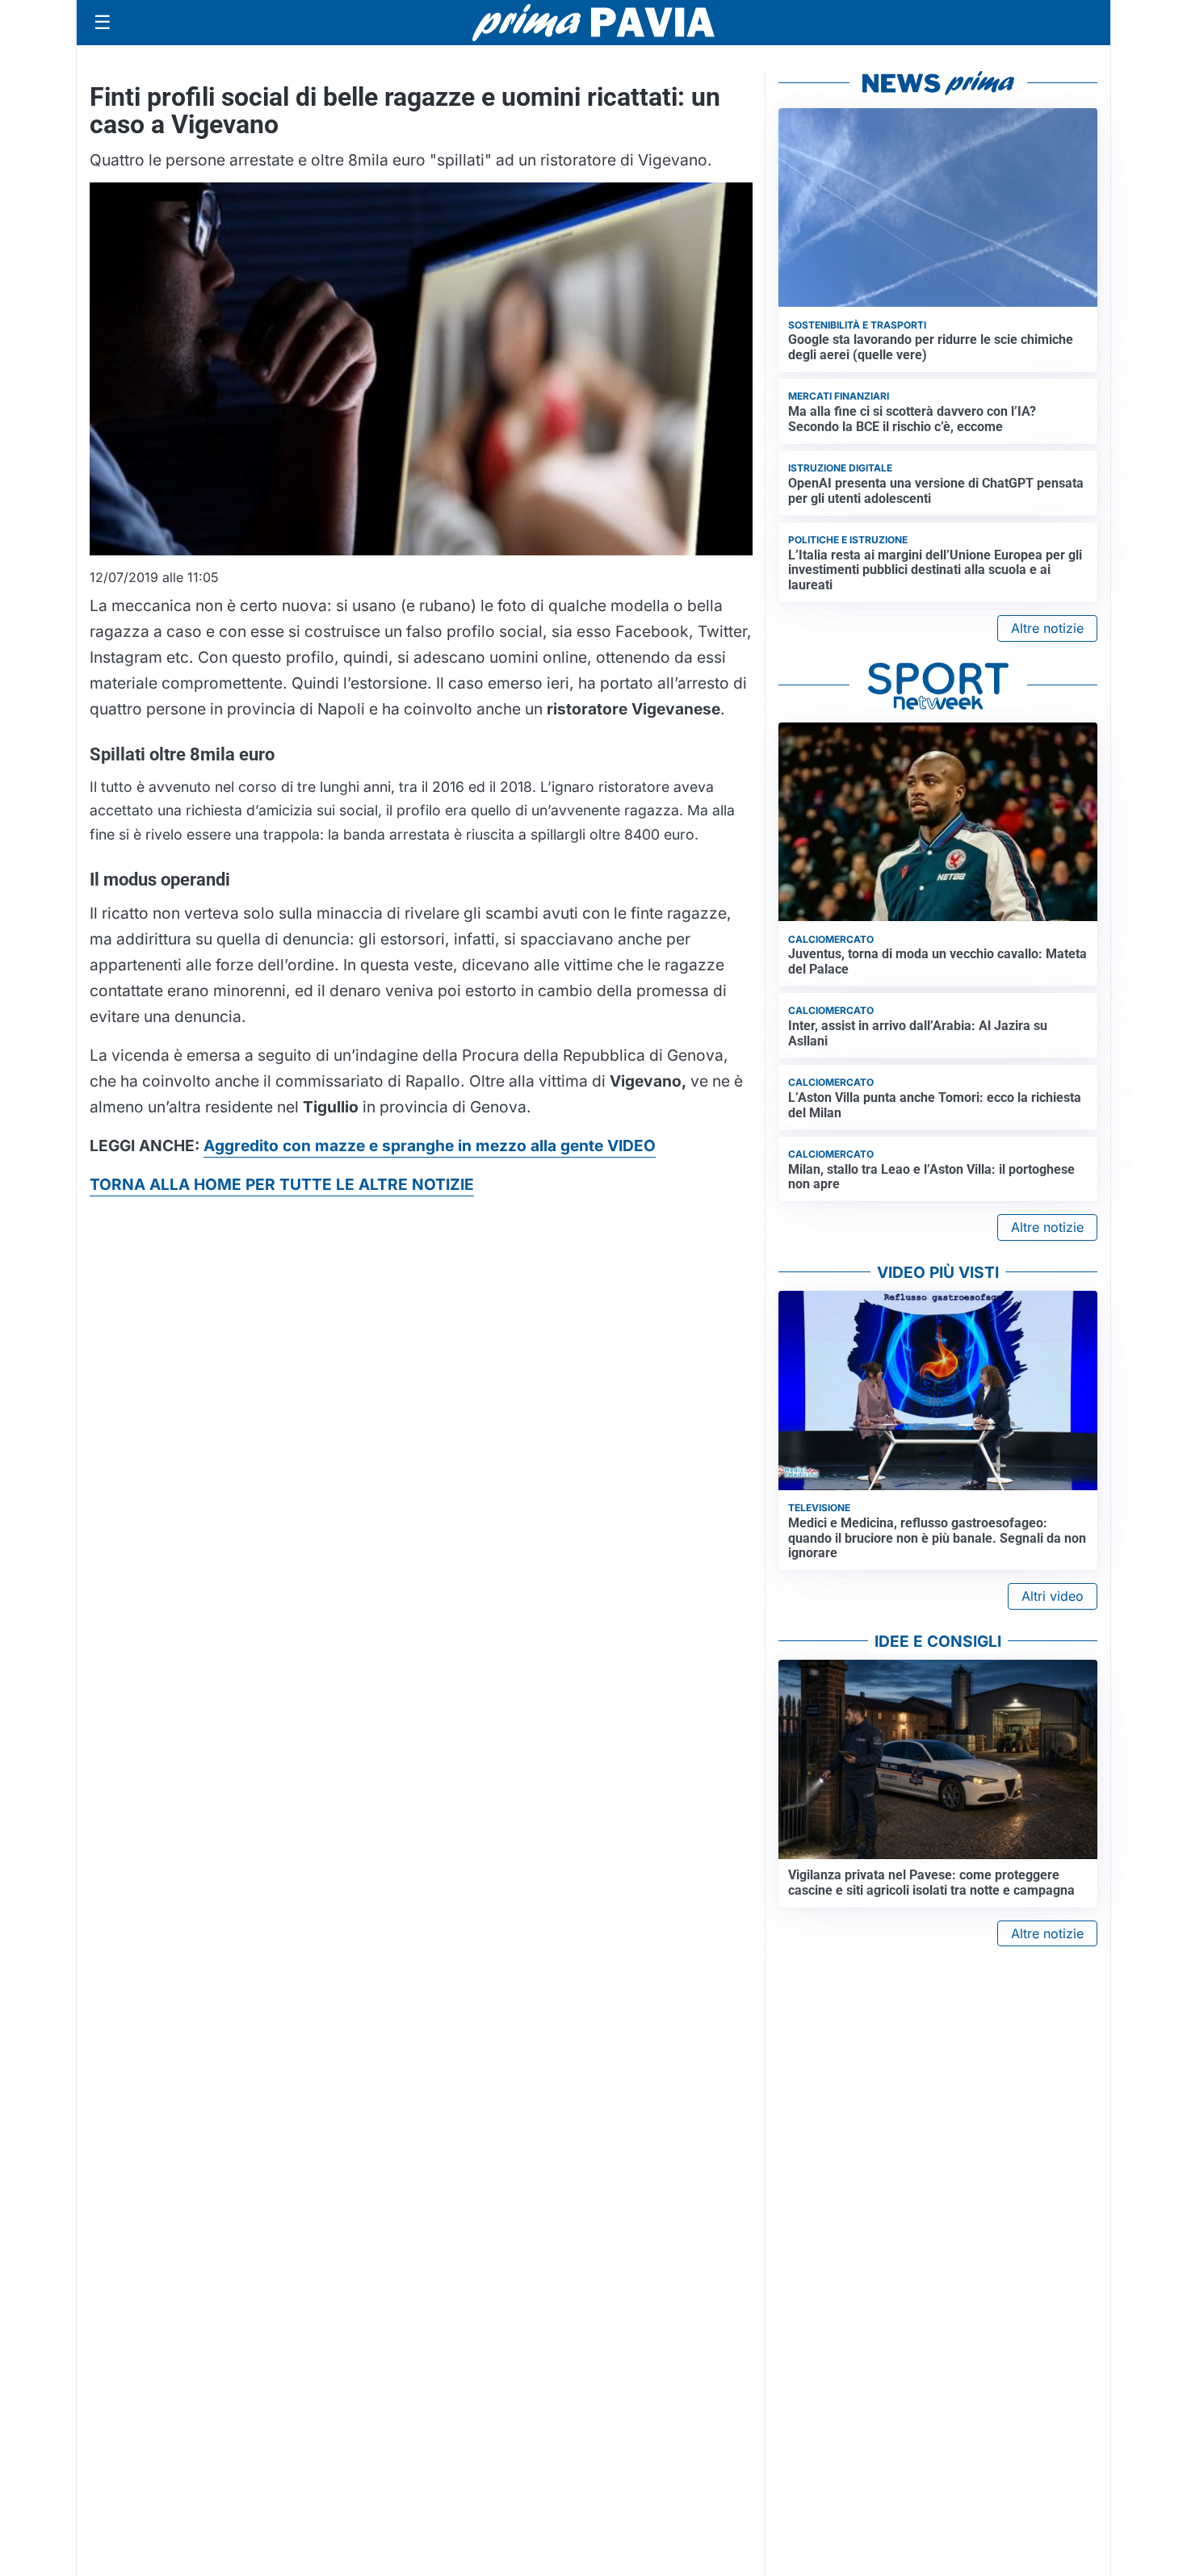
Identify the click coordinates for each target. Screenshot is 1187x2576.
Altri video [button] (1053, 1596)
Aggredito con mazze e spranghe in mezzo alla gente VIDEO (430, 1146)
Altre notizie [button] (1047, 628)
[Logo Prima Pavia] (593, 23)
